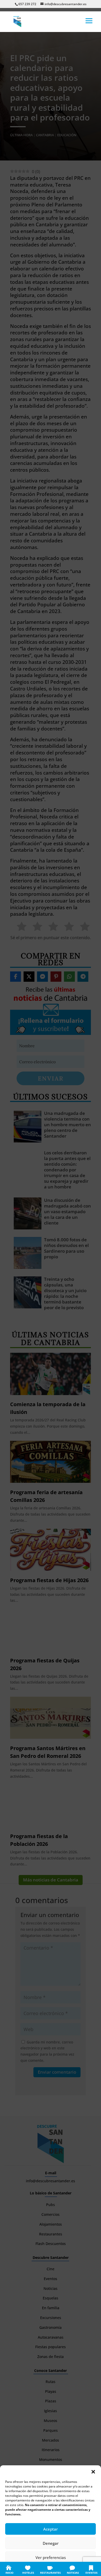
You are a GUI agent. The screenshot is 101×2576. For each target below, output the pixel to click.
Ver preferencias (51, 2557)
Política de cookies (25, 2569)
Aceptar (51, 2529)
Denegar (51, 2543)
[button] (93, 2472)
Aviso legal (82, 2569)
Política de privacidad (56, 2569)
